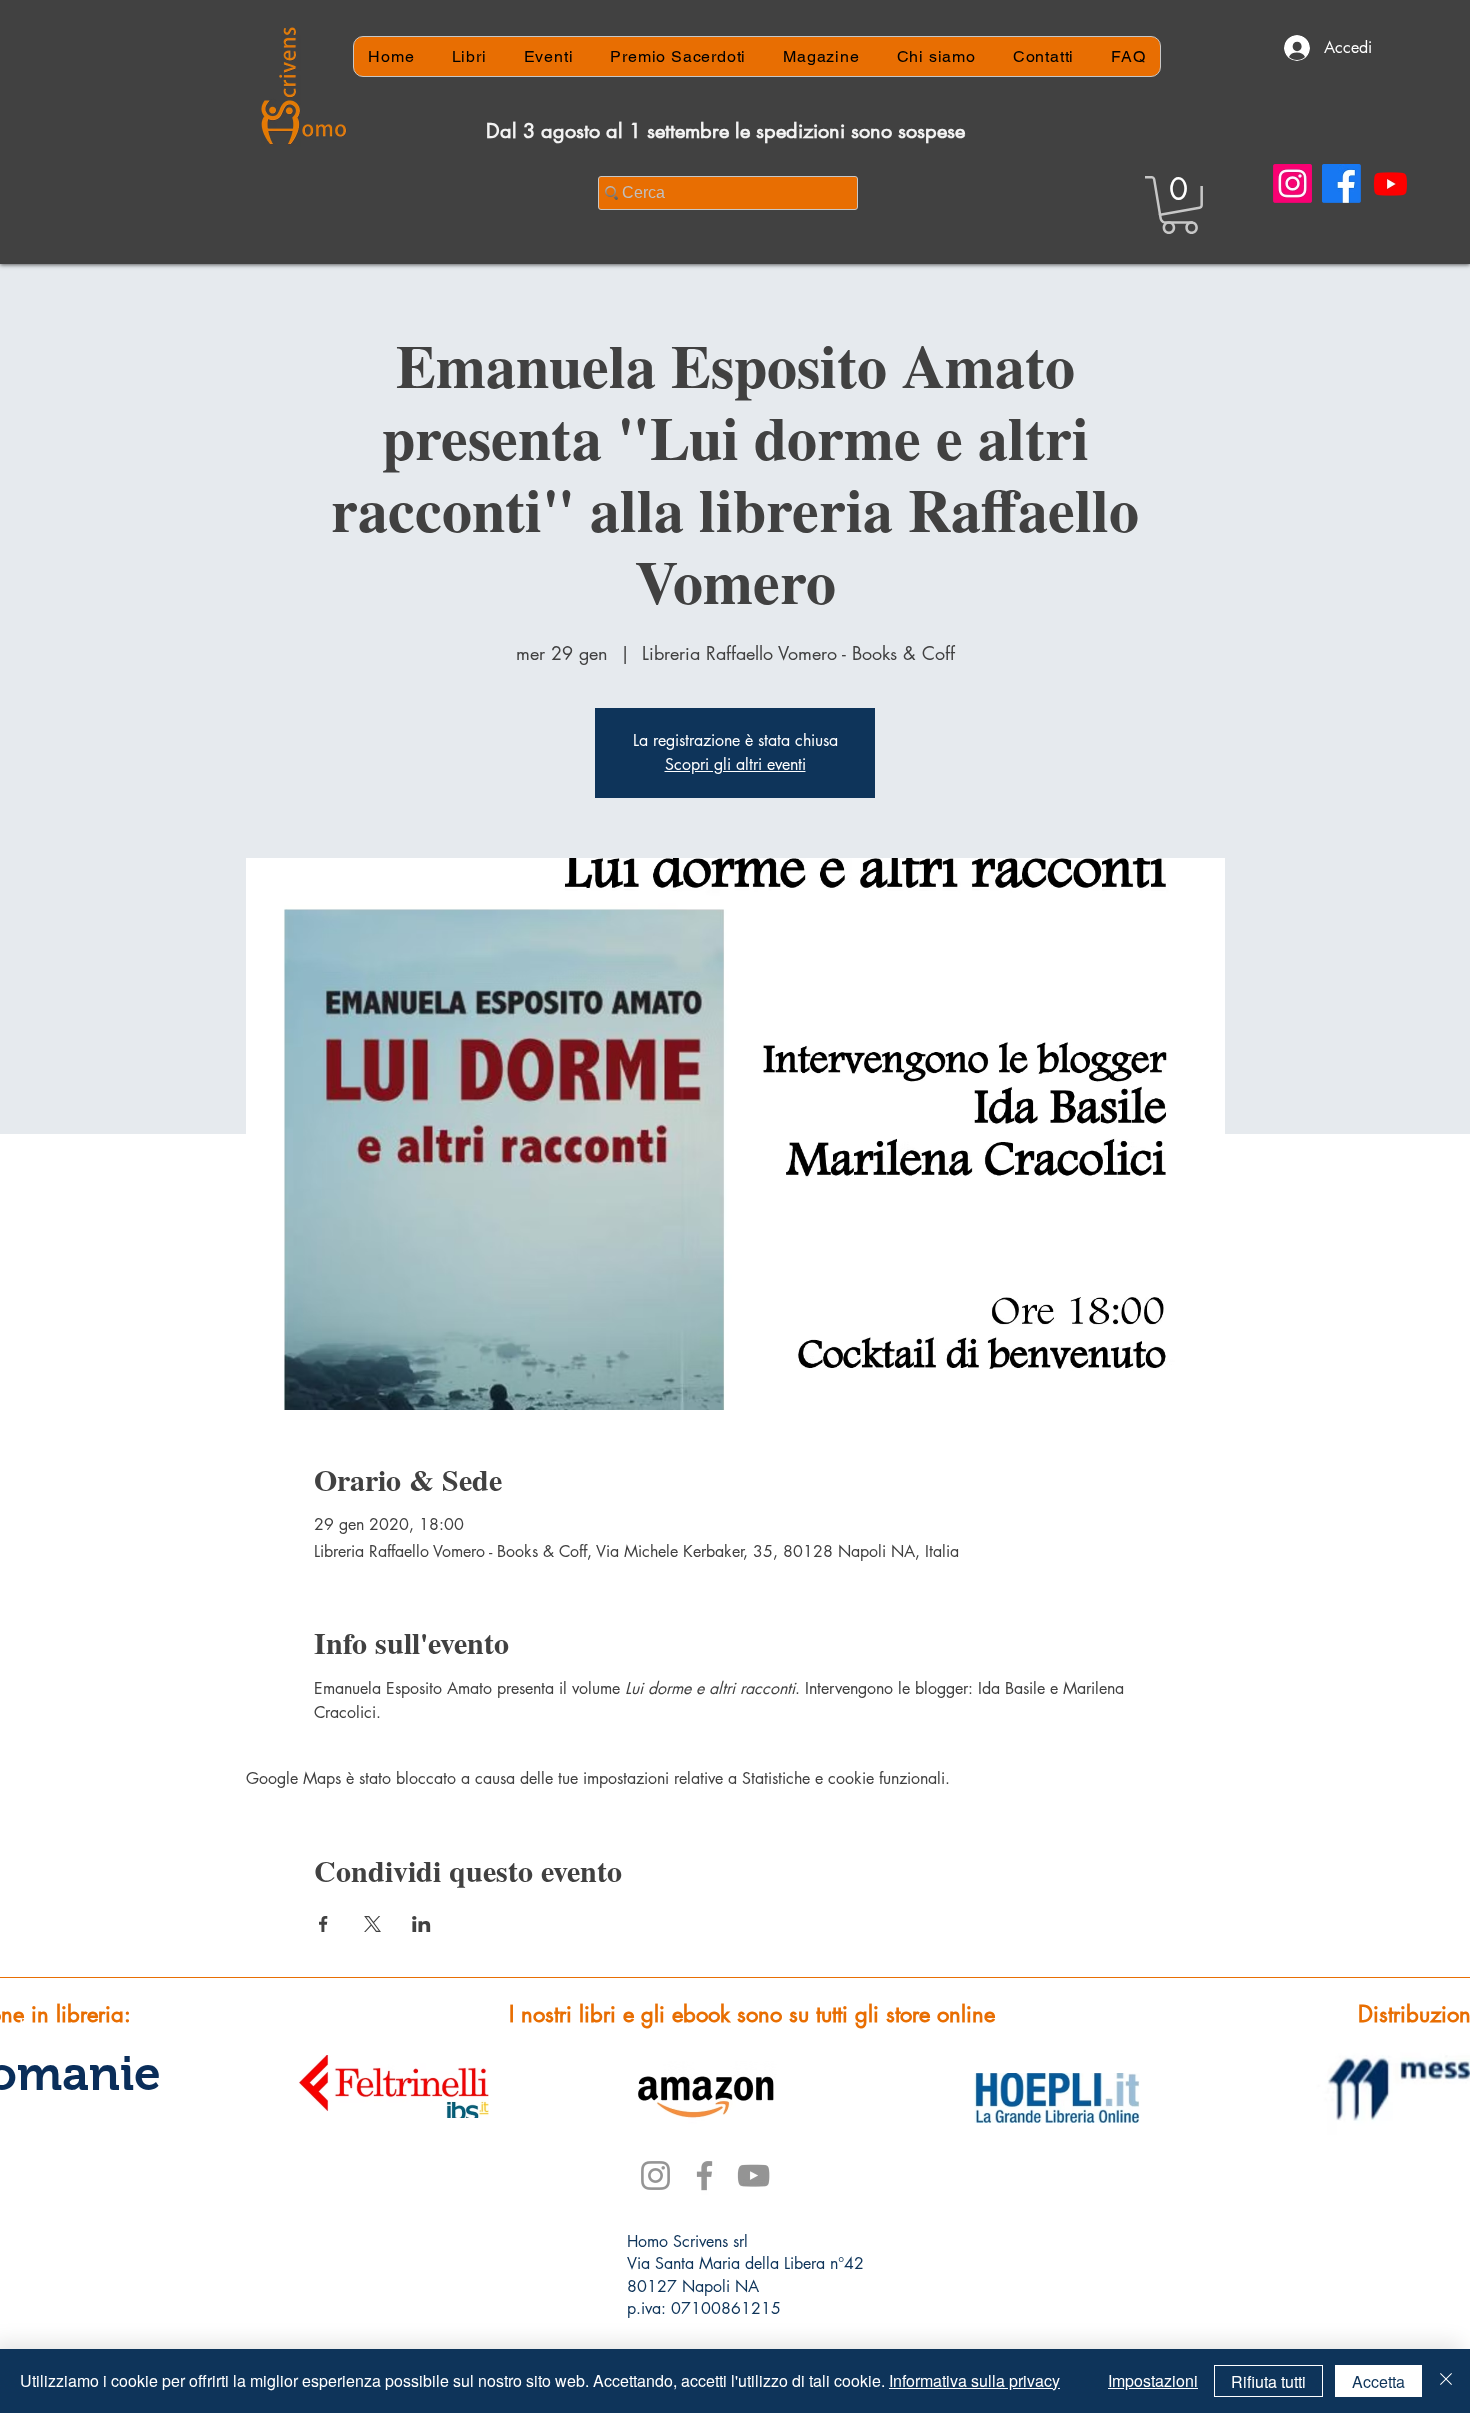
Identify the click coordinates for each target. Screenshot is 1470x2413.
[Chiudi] (1446, 2381)
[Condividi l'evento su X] (372, 1924)
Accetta (1378, 2381)
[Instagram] (1292, 183)
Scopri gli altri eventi (735, 764)
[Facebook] (1341, 183)
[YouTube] (753, 2175)
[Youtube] (1390, 183)
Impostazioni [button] (1153, 2380)
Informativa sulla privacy (974, 2380)
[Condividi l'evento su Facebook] (323, 1924)
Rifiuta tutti (1268, 2381)
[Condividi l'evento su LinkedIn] (421, 1924)
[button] (1179, 205)
